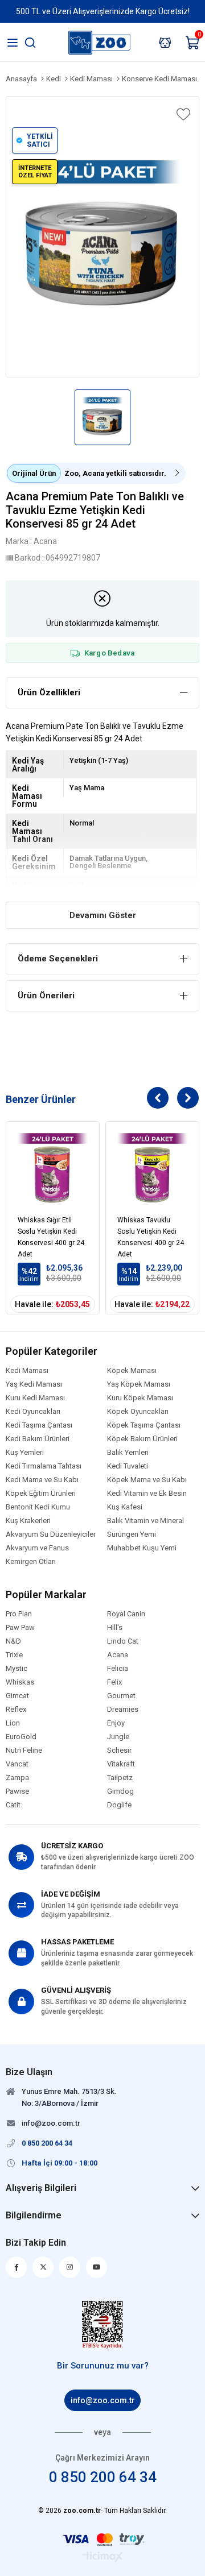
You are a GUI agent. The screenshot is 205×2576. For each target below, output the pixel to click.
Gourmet (121, 1696)
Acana (118, 1655)
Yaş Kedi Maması (34, 1384)
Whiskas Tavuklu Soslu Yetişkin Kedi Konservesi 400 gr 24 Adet (151, 1235)
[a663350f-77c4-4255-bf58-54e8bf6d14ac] (103, 2325)
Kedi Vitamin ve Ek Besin (147, 1494)
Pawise (17, 1791)
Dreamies (123, 1710)
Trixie (14, 1655)
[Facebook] (16, 2267)
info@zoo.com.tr (103, 2400)
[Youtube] (97, 2267)
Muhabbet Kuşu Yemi (142, 1548)
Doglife (119, 1805)
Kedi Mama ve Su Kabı (42, 1480)
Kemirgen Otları (31, 1562)
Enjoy (116, 1723)
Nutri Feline (24, 1750)
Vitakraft (121, 1764)
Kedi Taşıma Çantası (39, 1425)
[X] (43, 2267)
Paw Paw (20, 1628)
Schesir (119, 1750)
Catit (13, 1805)
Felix (114, 1682)
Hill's (115, 1628)
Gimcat (17, 1696)
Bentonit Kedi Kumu (38, 1507)
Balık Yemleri (128, 1453)
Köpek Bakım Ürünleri (142, 1439)
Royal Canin (126, 1614)
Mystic (17, 1669)
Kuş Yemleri (25, 1453)
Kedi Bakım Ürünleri (38, 1439)
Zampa (17, 1778)
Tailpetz (120, 1778)
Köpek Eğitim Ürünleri (41, 1494)
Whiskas (20, 1682)
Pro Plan (19, 1614)
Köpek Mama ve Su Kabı (147, 1480)
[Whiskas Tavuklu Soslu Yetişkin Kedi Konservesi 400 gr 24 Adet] (152, 1168)
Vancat (17, 1764)
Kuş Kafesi (125, 1507)
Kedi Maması (27, 1371)
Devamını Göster (103, 915)
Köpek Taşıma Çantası (144, 1425)
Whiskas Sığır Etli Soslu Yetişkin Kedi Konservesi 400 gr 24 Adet (51, 1235)
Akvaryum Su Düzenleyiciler (51, 1534)
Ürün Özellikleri (49, 692)
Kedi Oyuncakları (33, 1412)
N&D (13, 1641)
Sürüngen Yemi (132, 1534)
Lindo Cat (123, 1641)
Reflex (16, 1710)
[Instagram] (70, 2267)
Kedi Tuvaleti (128, 1466)
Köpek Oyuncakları (138, 1412)
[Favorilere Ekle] (182, 114)
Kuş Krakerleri (28, 1521)
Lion (13, 1723)
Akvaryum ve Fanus (37, 1548)
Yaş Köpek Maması (139, 1384)
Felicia (118, 1669)
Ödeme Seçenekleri (58, 959)
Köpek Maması (132, 1371)
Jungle (118, 1737)
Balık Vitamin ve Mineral (145, 1521)
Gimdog (120, 1791)
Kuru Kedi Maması (35, 1398)
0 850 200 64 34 (103, 2477)
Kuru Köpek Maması (140, 1398)
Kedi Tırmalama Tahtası (44, 1466)
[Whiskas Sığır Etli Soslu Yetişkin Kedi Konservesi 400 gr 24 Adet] (53, 1168)
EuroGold (21, 1737)
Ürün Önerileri (46, 995)
